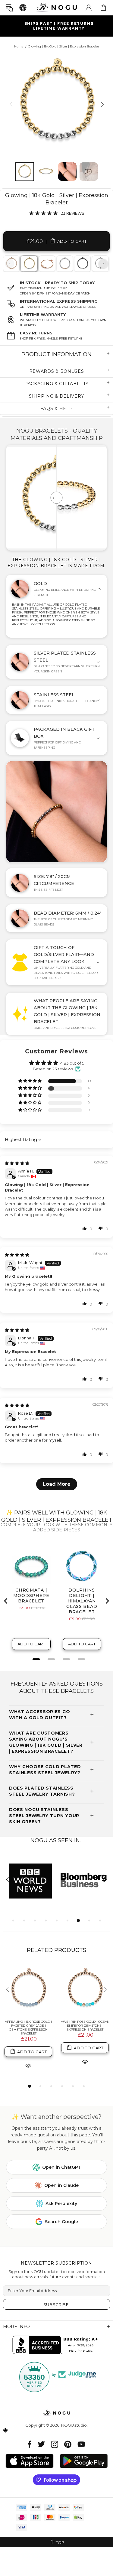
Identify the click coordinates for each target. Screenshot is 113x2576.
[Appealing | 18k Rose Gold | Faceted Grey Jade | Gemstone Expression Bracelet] (28, 1990)
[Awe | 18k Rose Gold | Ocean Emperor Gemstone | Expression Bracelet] (85, 1990)
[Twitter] (41, 2444)
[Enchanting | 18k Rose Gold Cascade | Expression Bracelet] (46, 264)
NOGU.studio (57, 7)
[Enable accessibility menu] (23, 8)
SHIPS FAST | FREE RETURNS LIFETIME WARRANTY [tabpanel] (59, 26)
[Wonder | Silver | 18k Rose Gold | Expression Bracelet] (64, 264)
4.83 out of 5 (72, 1063)
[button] (30, 1081)
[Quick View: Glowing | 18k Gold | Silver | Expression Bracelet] (28, 2065)
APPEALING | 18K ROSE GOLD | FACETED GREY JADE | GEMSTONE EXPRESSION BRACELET (28, 2028)
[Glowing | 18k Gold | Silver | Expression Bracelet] (29, 264)
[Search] (10, 8)
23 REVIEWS (73, 213)
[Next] (102, 104)
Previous (10, 264)
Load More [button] (57, 1484)
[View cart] (103, 8)
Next (103, 264)
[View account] (89, 8)
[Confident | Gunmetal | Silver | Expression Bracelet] (82, 264)
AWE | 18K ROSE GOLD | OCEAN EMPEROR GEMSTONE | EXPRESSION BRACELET (85, 2026)
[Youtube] (81, 2444)
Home (19, 46)
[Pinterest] (68, 2444)
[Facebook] (30, 2444)
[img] (17, 1163)
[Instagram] (55, 2444)
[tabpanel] (29, 264)
